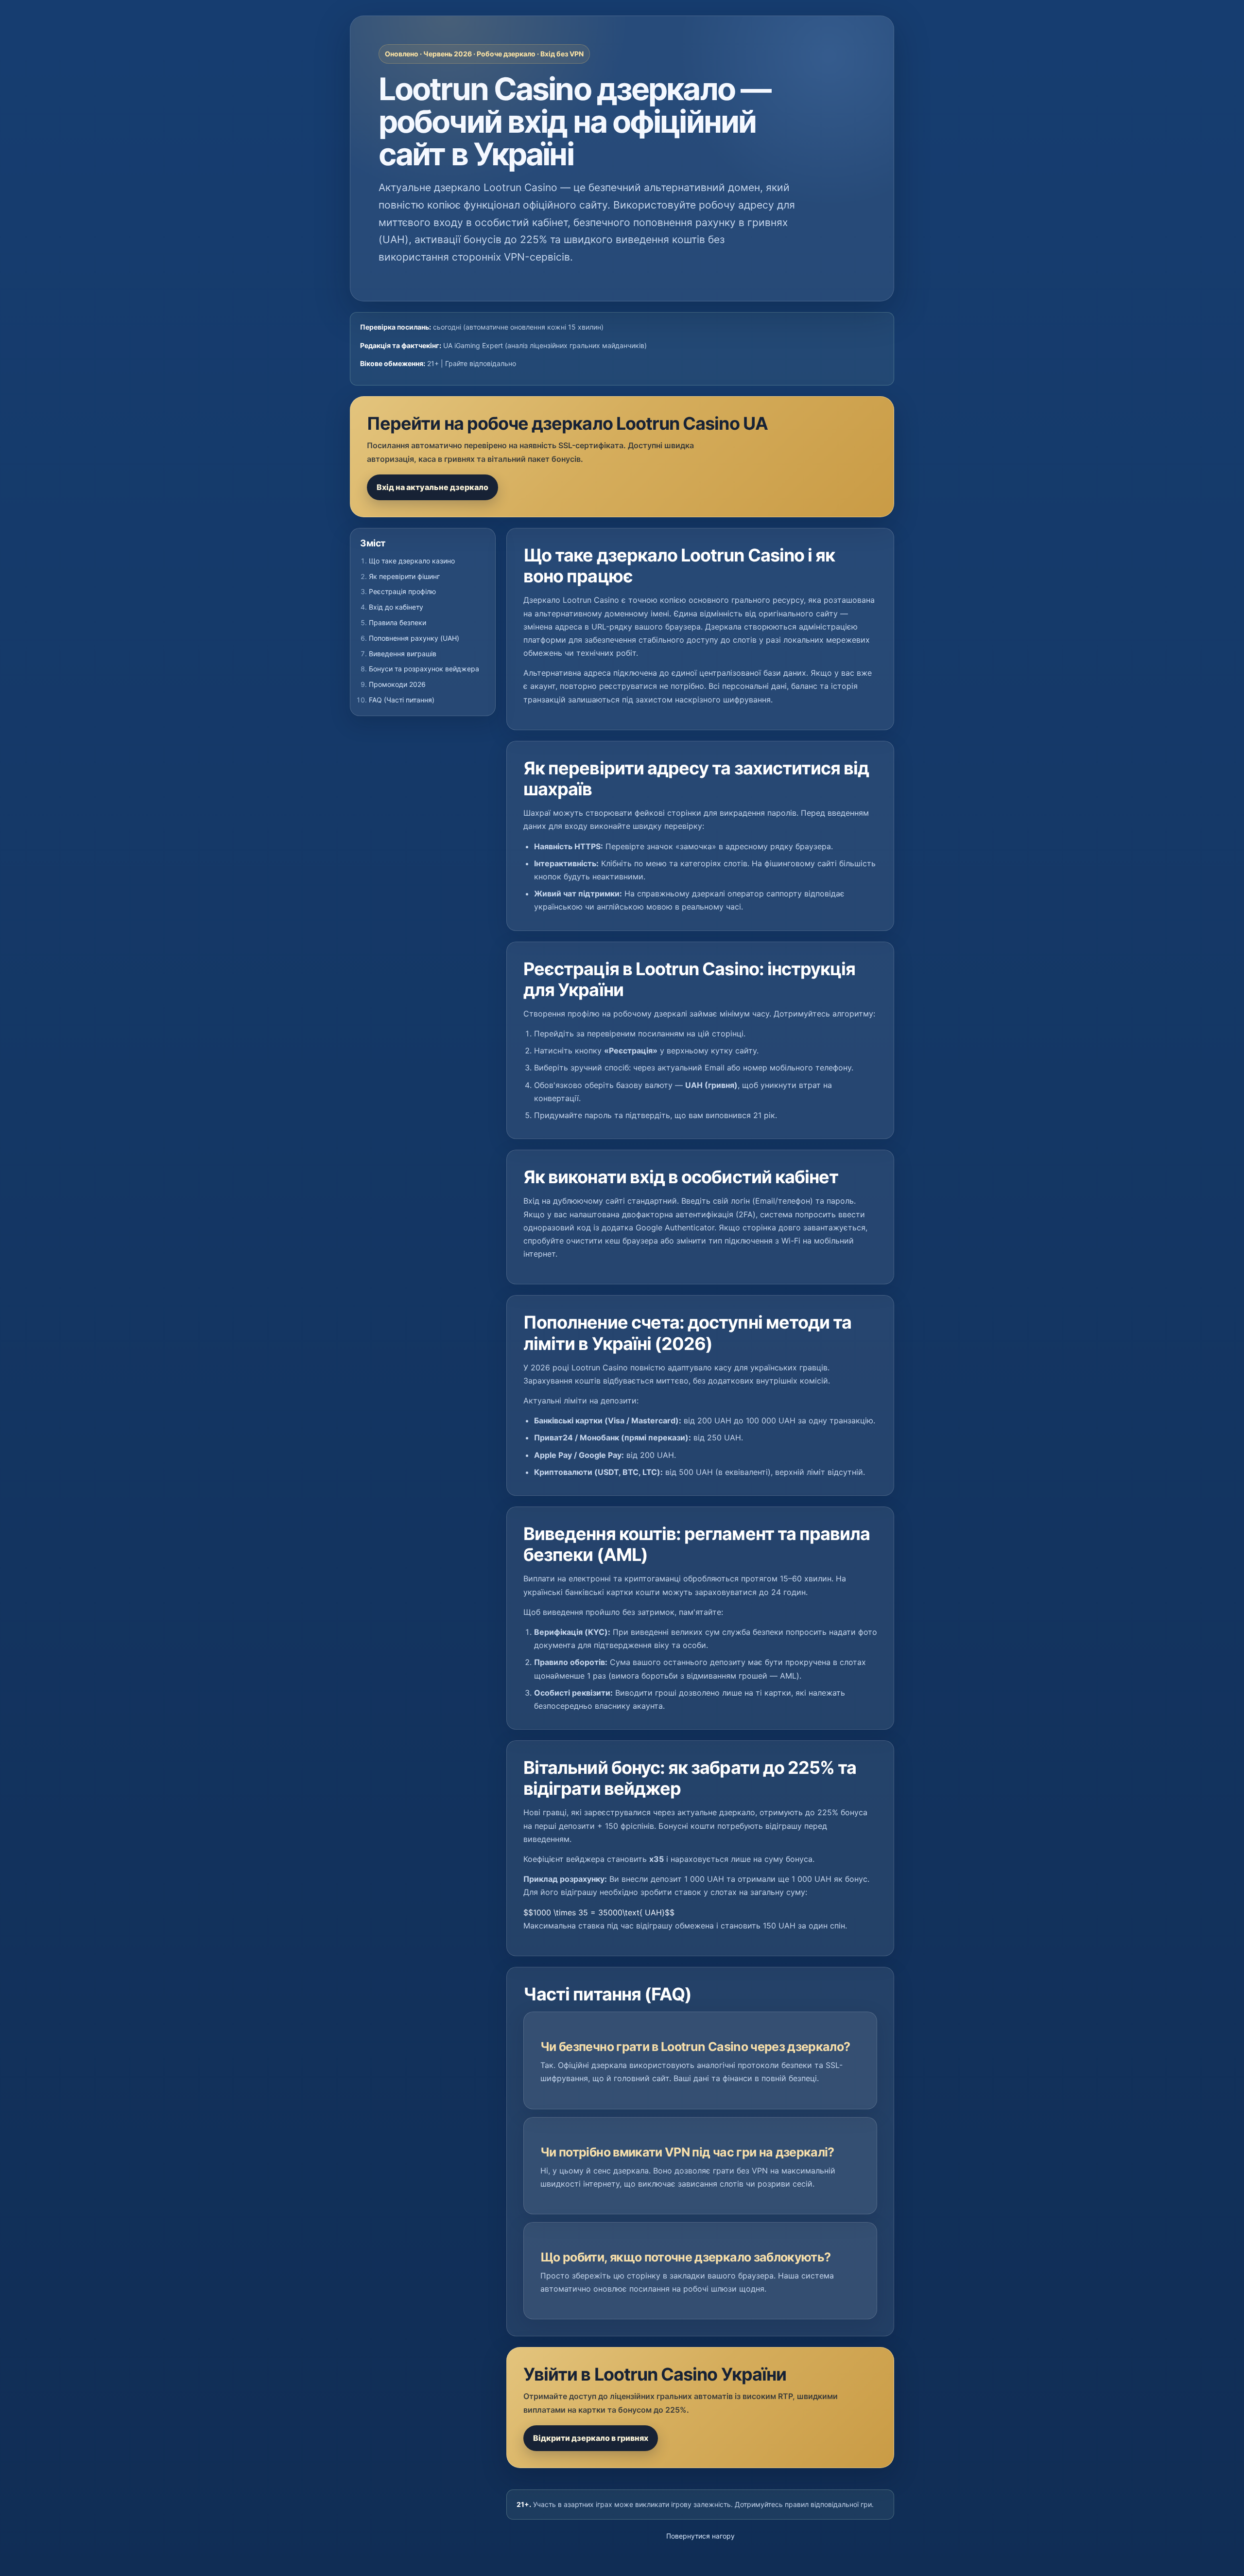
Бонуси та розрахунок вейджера (424, 669)
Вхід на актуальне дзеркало (432, 487)
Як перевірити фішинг (404, 576)
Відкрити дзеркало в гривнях (591, 2438)
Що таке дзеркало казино (412, 561)
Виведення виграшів (403, 654)
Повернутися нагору (700, 2536)
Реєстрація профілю (402, 591)
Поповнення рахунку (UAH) (414, 638)
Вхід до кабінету (396, 607)
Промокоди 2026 (397, 684)
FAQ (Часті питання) (402, 700)
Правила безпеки (397, 622)
